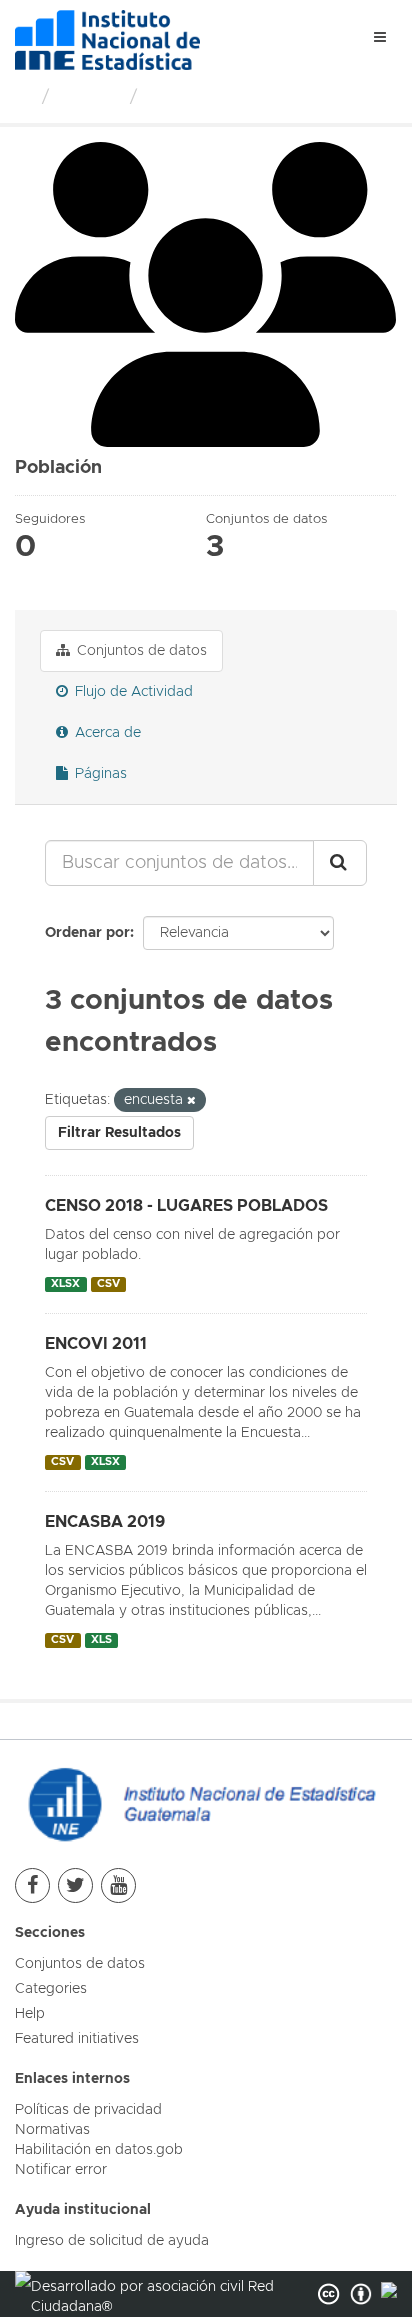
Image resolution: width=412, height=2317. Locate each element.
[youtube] (118, 1885)
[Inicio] (23, 98)
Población (190, 98)
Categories (51, 1989)
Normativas (52, 2130)
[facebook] (32, 1885)
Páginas (99, 774)
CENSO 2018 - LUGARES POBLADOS (186, 1206)
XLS (101, 1640)
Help (30, 2014)
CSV (108, 1284)
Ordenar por (87, 933)
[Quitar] (191, 1100)
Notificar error (61, 2170)
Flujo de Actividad (132, 692)
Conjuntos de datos (140, 651)
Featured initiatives (77, 2039)
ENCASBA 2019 (105, 1522)
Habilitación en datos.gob (99, 2150)
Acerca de (106, 733)
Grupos (89, 98)
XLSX (65, 1284)
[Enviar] (340, 863)
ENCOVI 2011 (96, 1344)
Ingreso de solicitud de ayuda (112, 2241)
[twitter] (75, 1885)
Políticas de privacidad (88, 2110)
